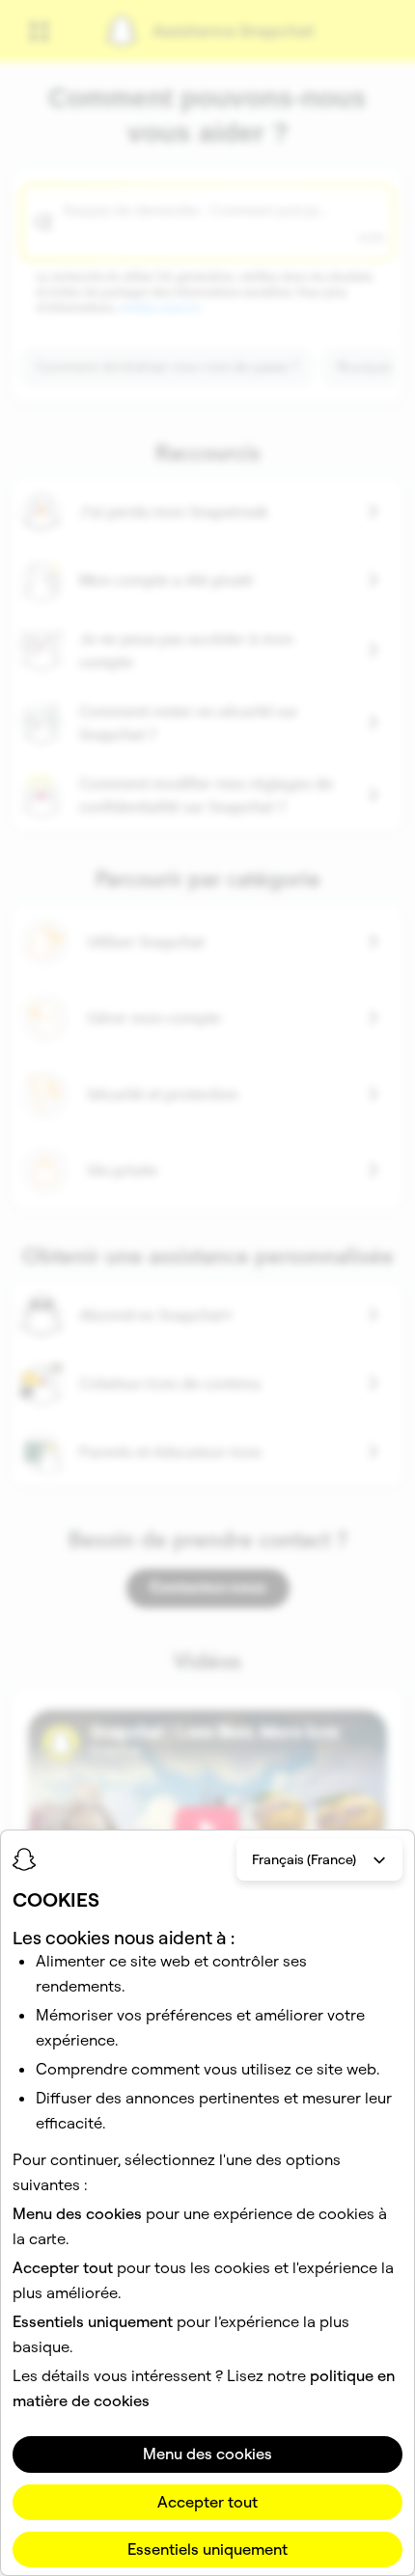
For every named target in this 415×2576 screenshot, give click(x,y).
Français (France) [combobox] (304, 1859)
